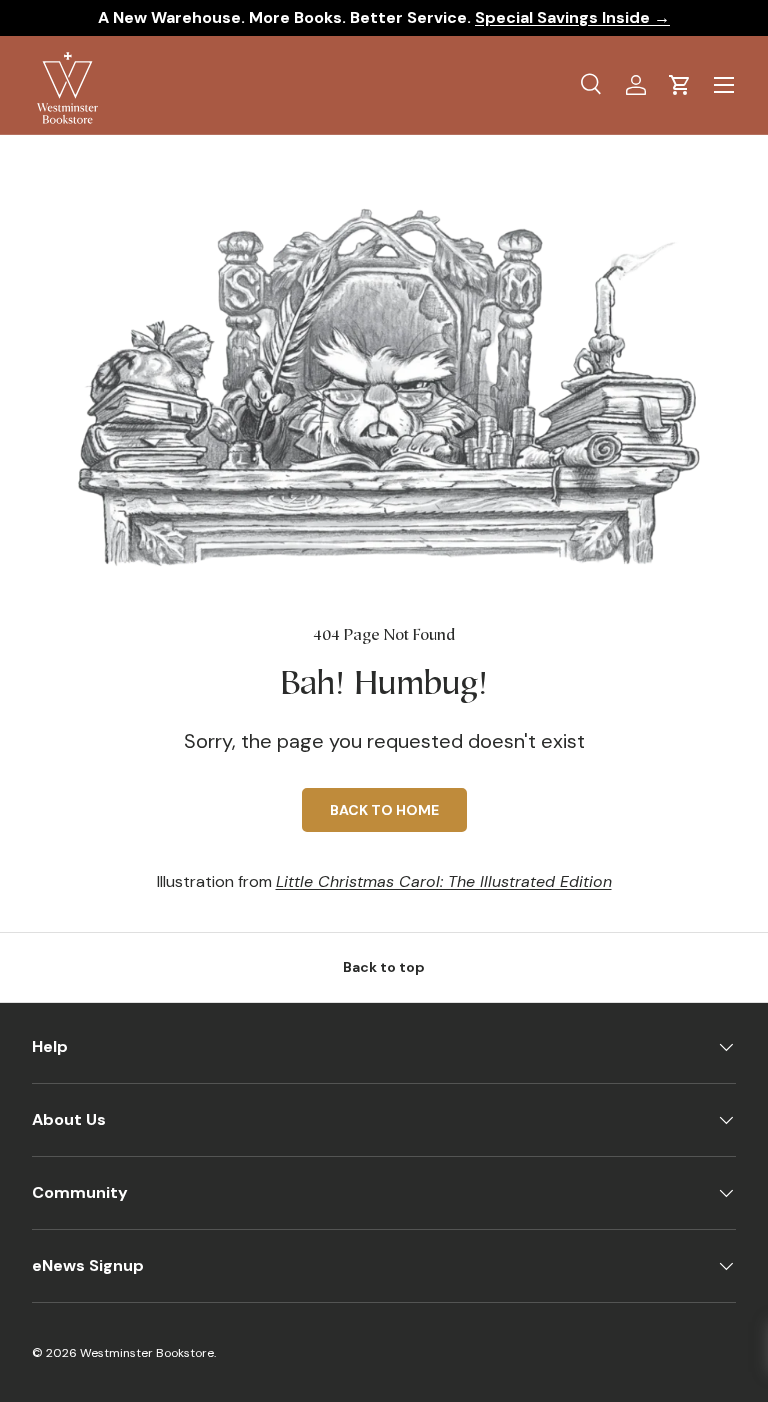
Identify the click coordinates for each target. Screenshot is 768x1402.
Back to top (384, 967)
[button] (680, 85)
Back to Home (384, 810)
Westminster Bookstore (147, 1353)
